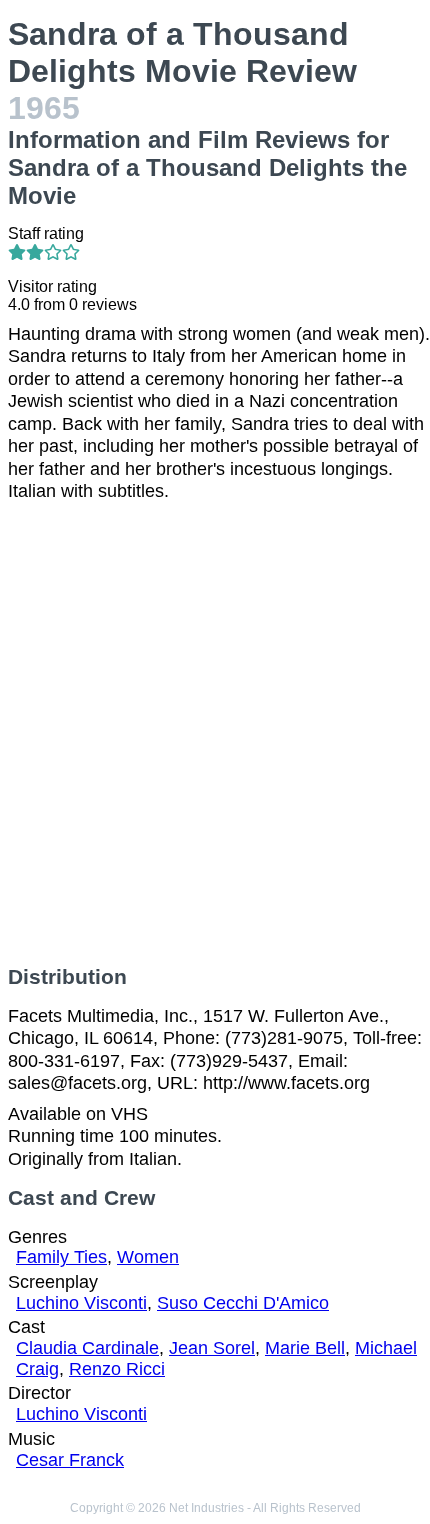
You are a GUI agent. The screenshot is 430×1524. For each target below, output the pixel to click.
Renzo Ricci (117, 1369)
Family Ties (61, 1257)
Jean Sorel (212, 1348)
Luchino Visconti (81, 1303)
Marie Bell (305, 1348)
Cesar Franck (70, 1460)
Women (148, 1257)
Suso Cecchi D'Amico (243, 1303)
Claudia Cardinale (87, 1348)
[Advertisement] (215, 734)
